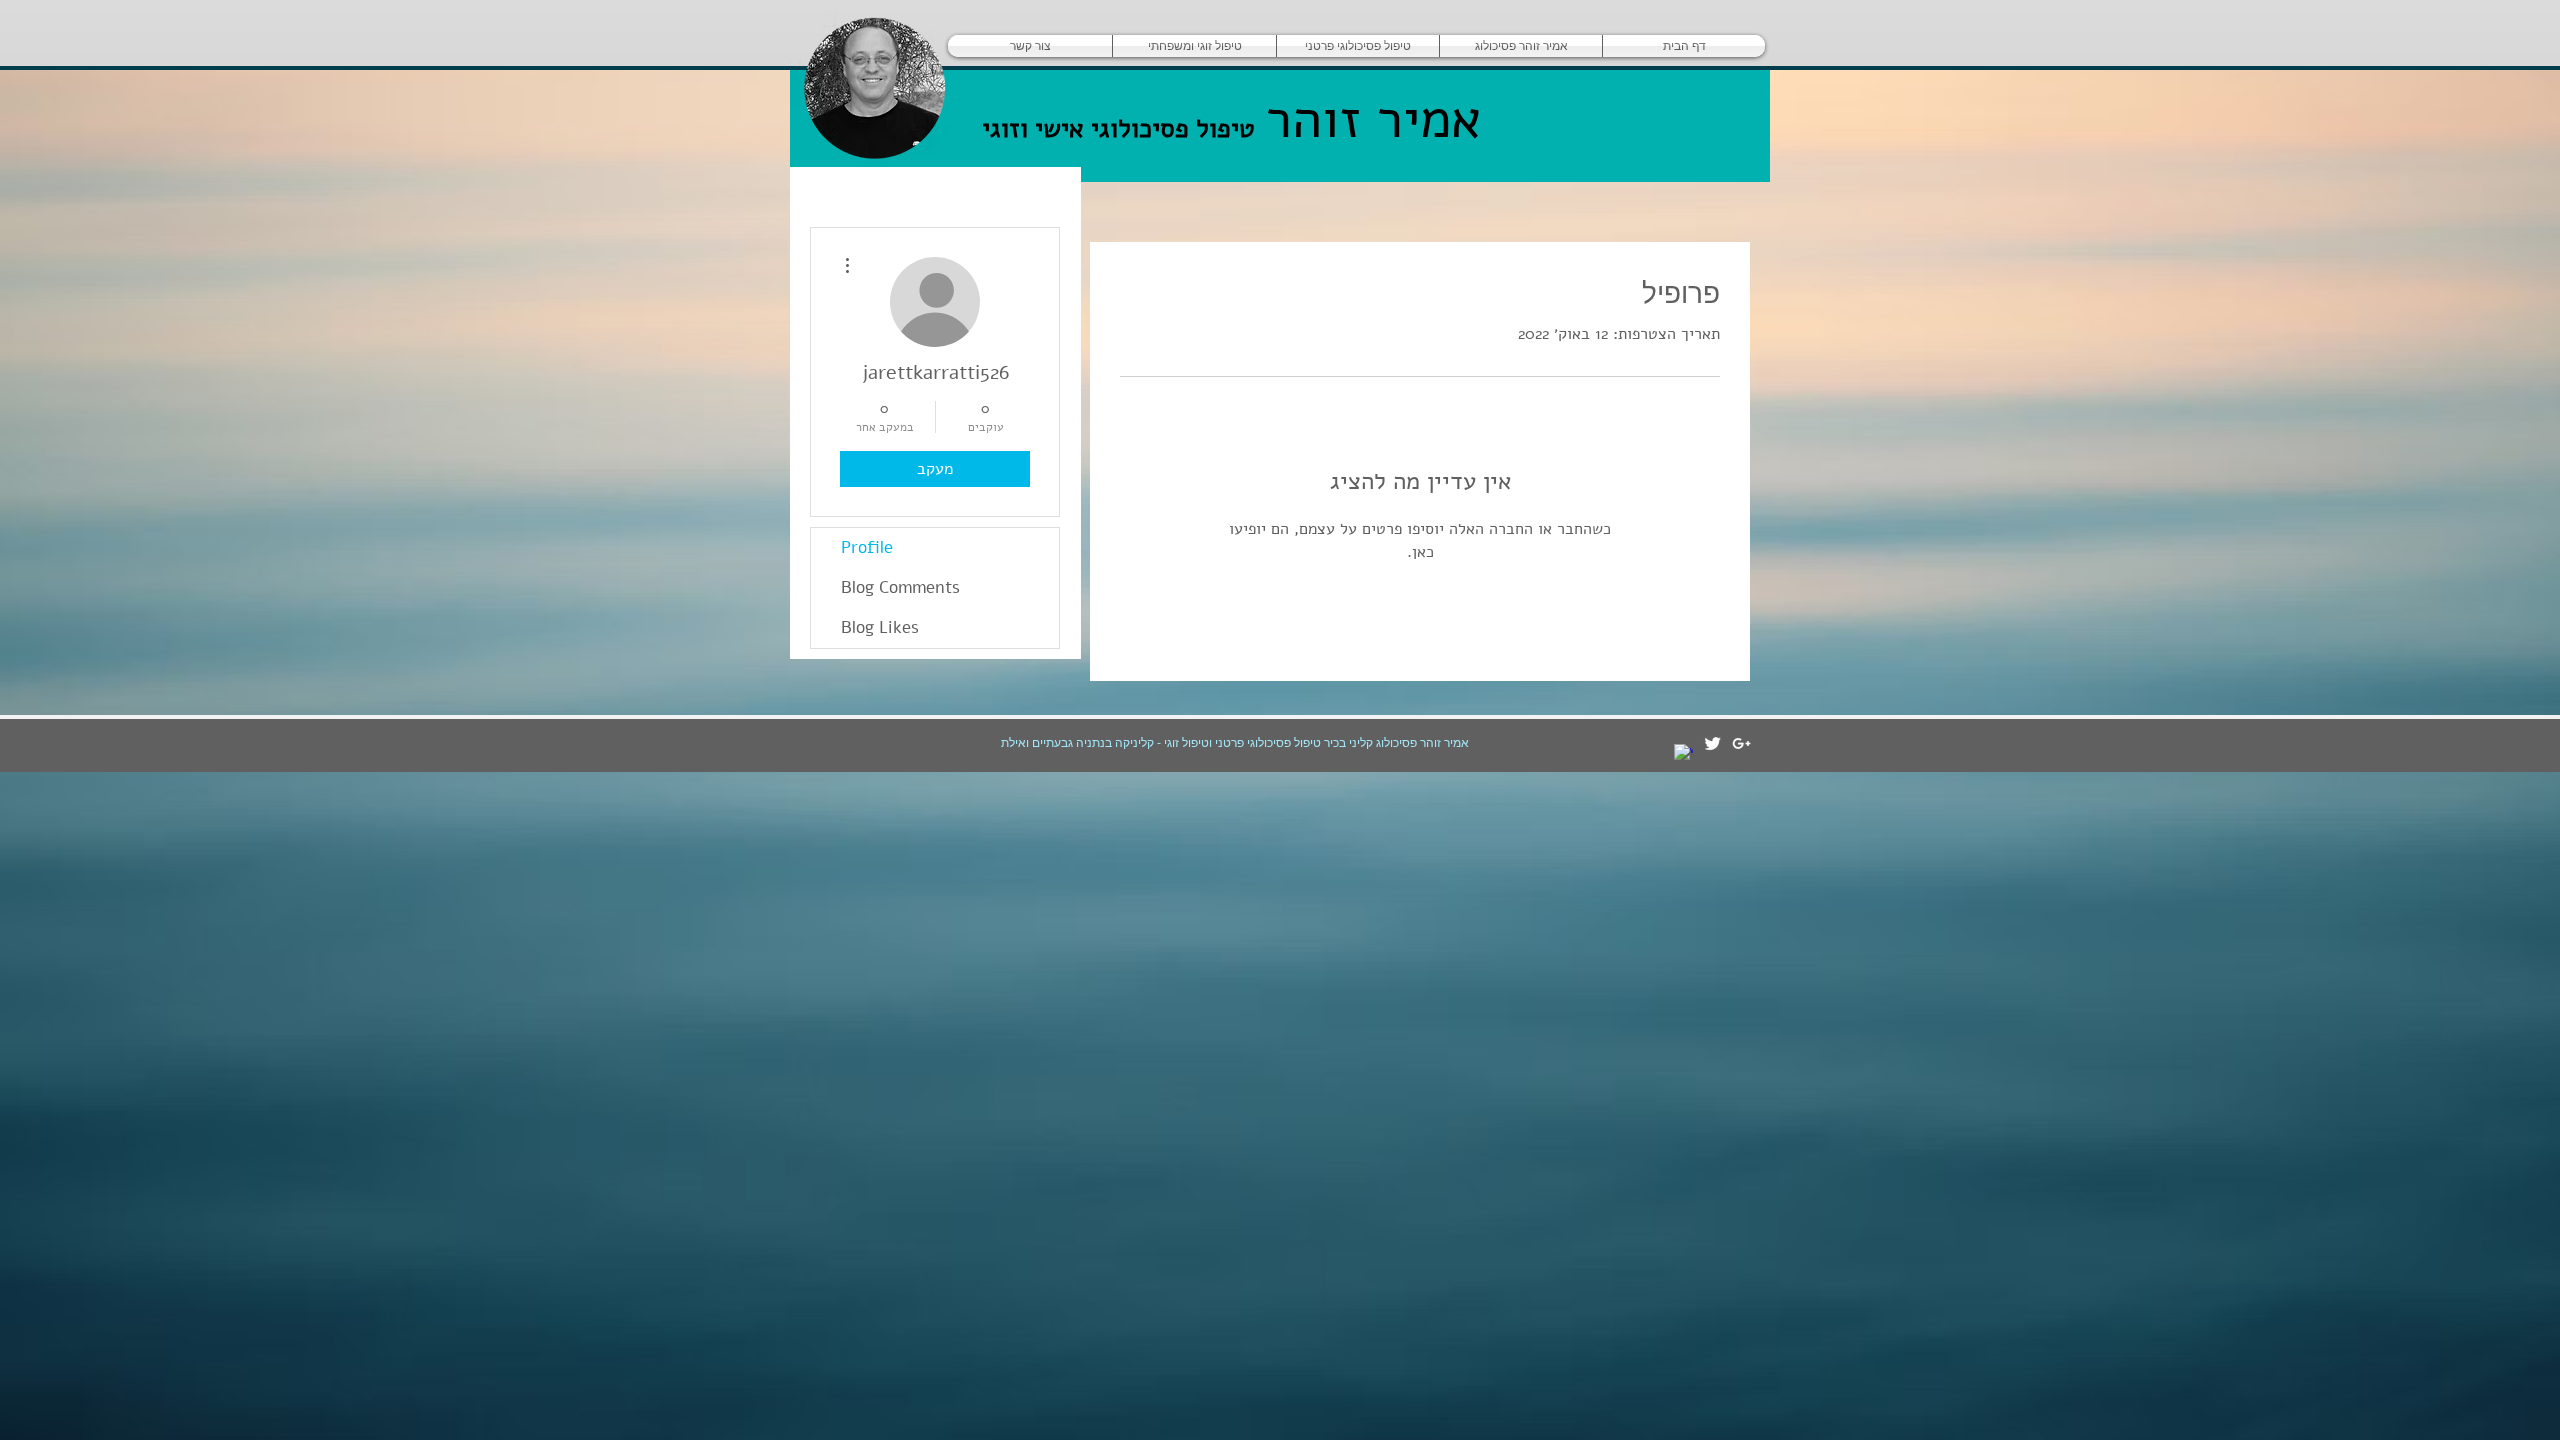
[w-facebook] (1683, 753)
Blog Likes (880, 627)
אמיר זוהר (1365, 119)
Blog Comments (900, 587)
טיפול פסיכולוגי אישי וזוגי (1118, 128)
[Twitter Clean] (1712, 743)
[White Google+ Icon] (1741, 743)
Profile (867, 547)
